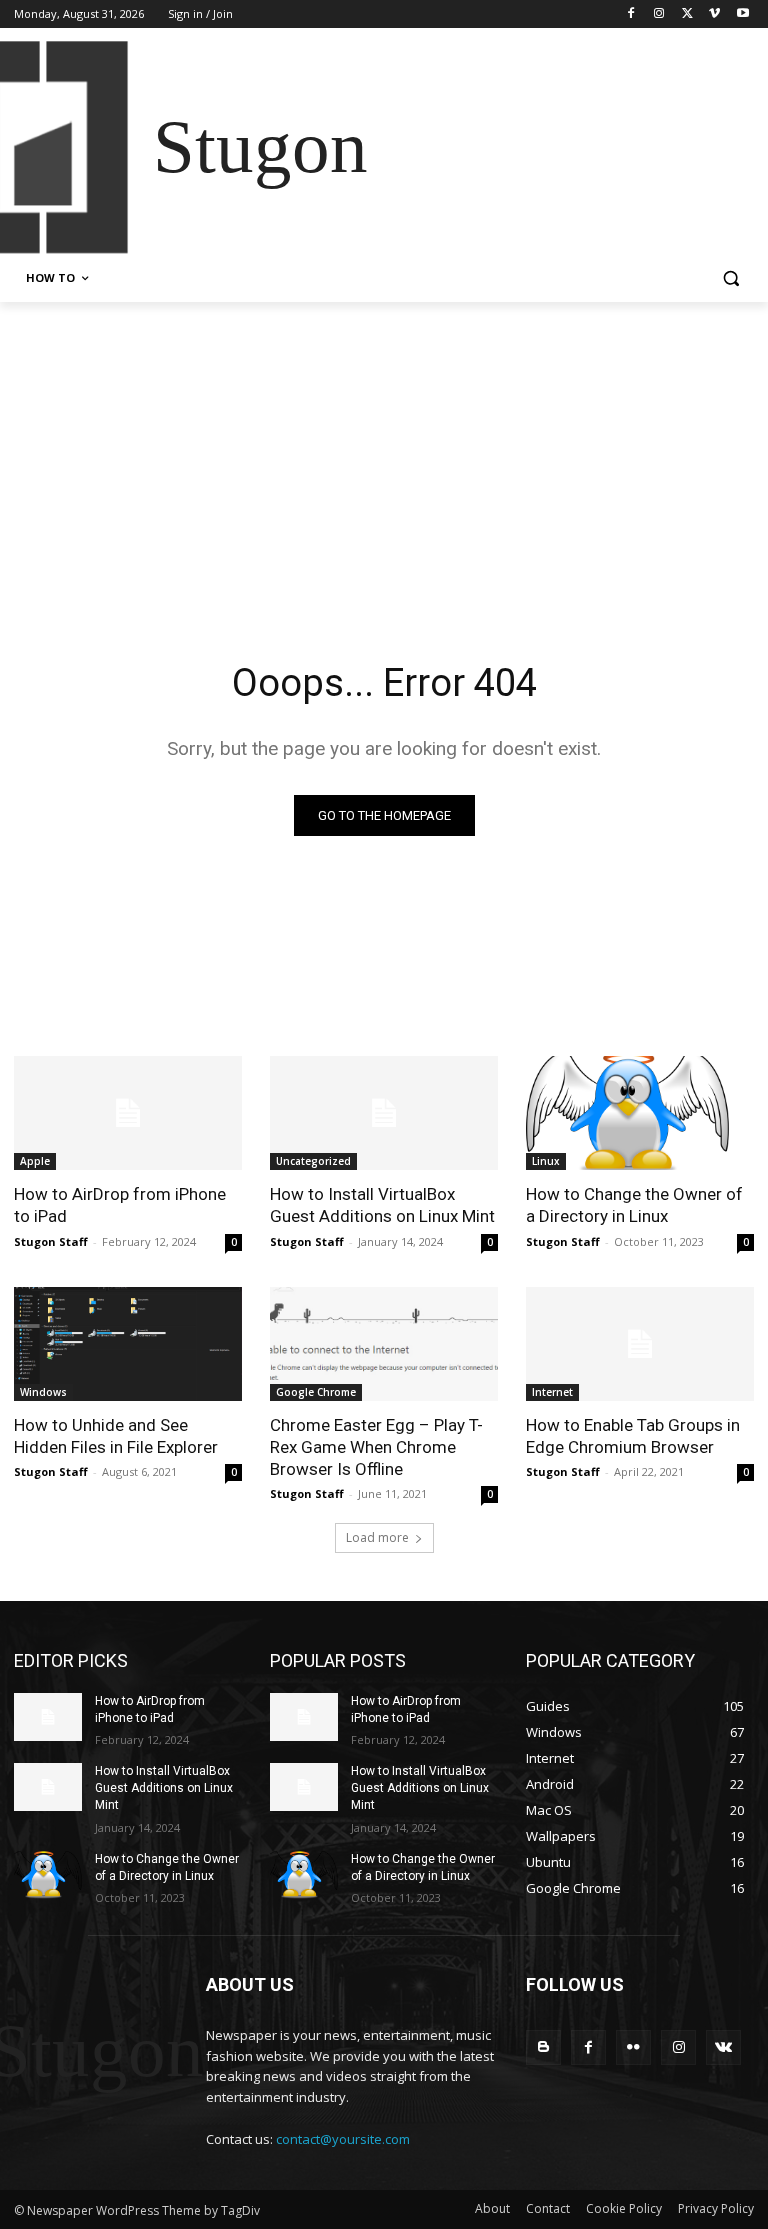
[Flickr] (633, 2047)
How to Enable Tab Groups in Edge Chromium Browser (633, 1436)
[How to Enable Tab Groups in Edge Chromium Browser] (640, 1344)
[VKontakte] (723, 2047)
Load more (377, 1537)
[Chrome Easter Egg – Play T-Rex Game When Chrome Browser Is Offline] (384, 1344)
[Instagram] (659, 14)
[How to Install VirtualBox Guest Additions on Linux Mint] (384, 1113)
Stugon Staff (51, 1241)
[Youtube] (742, 14)
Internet (552, 1392)
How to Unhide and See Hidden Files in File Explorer (116, 1436)
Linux (546, 1161)
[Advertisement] (384, 452)
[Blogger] (543, 2047)
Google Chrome (316, 1392)
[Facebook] (631, 14)
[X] (687, 14)
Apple (35, 1161)
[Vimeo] (714, 14)
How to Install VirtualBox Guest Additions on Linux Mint (382, 1205)
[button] (730, 278)
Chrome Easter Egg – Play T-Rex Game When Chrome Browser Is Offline (376, 1447)
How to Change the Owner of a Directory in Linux (634, 1205)
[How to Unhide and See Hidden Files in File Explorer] (128, 1344)
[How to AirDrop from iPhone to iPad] (128, 1113)
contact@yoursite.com (343, 2139)
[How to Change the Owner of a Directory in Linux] (640, 1113)
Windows (43, 1392)
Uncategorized (313, 1161)
